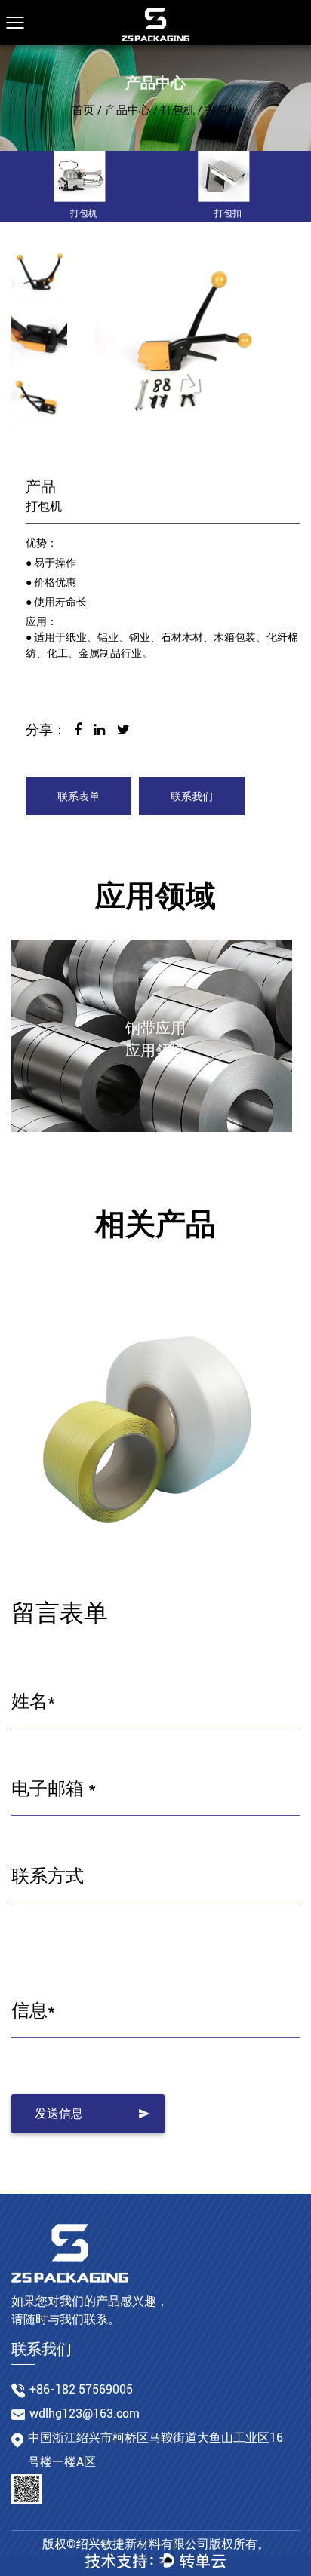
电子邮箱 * (54, 1789)
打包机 (178, 110)
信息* (33, 2010)
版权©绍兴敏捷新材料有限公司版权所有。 (156, 2544)
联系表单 (79, 796)
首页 (83, 110)
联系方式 (48, 1876)
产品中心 (128, 110)
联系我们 (192, 796)
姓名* (33, 1701)
